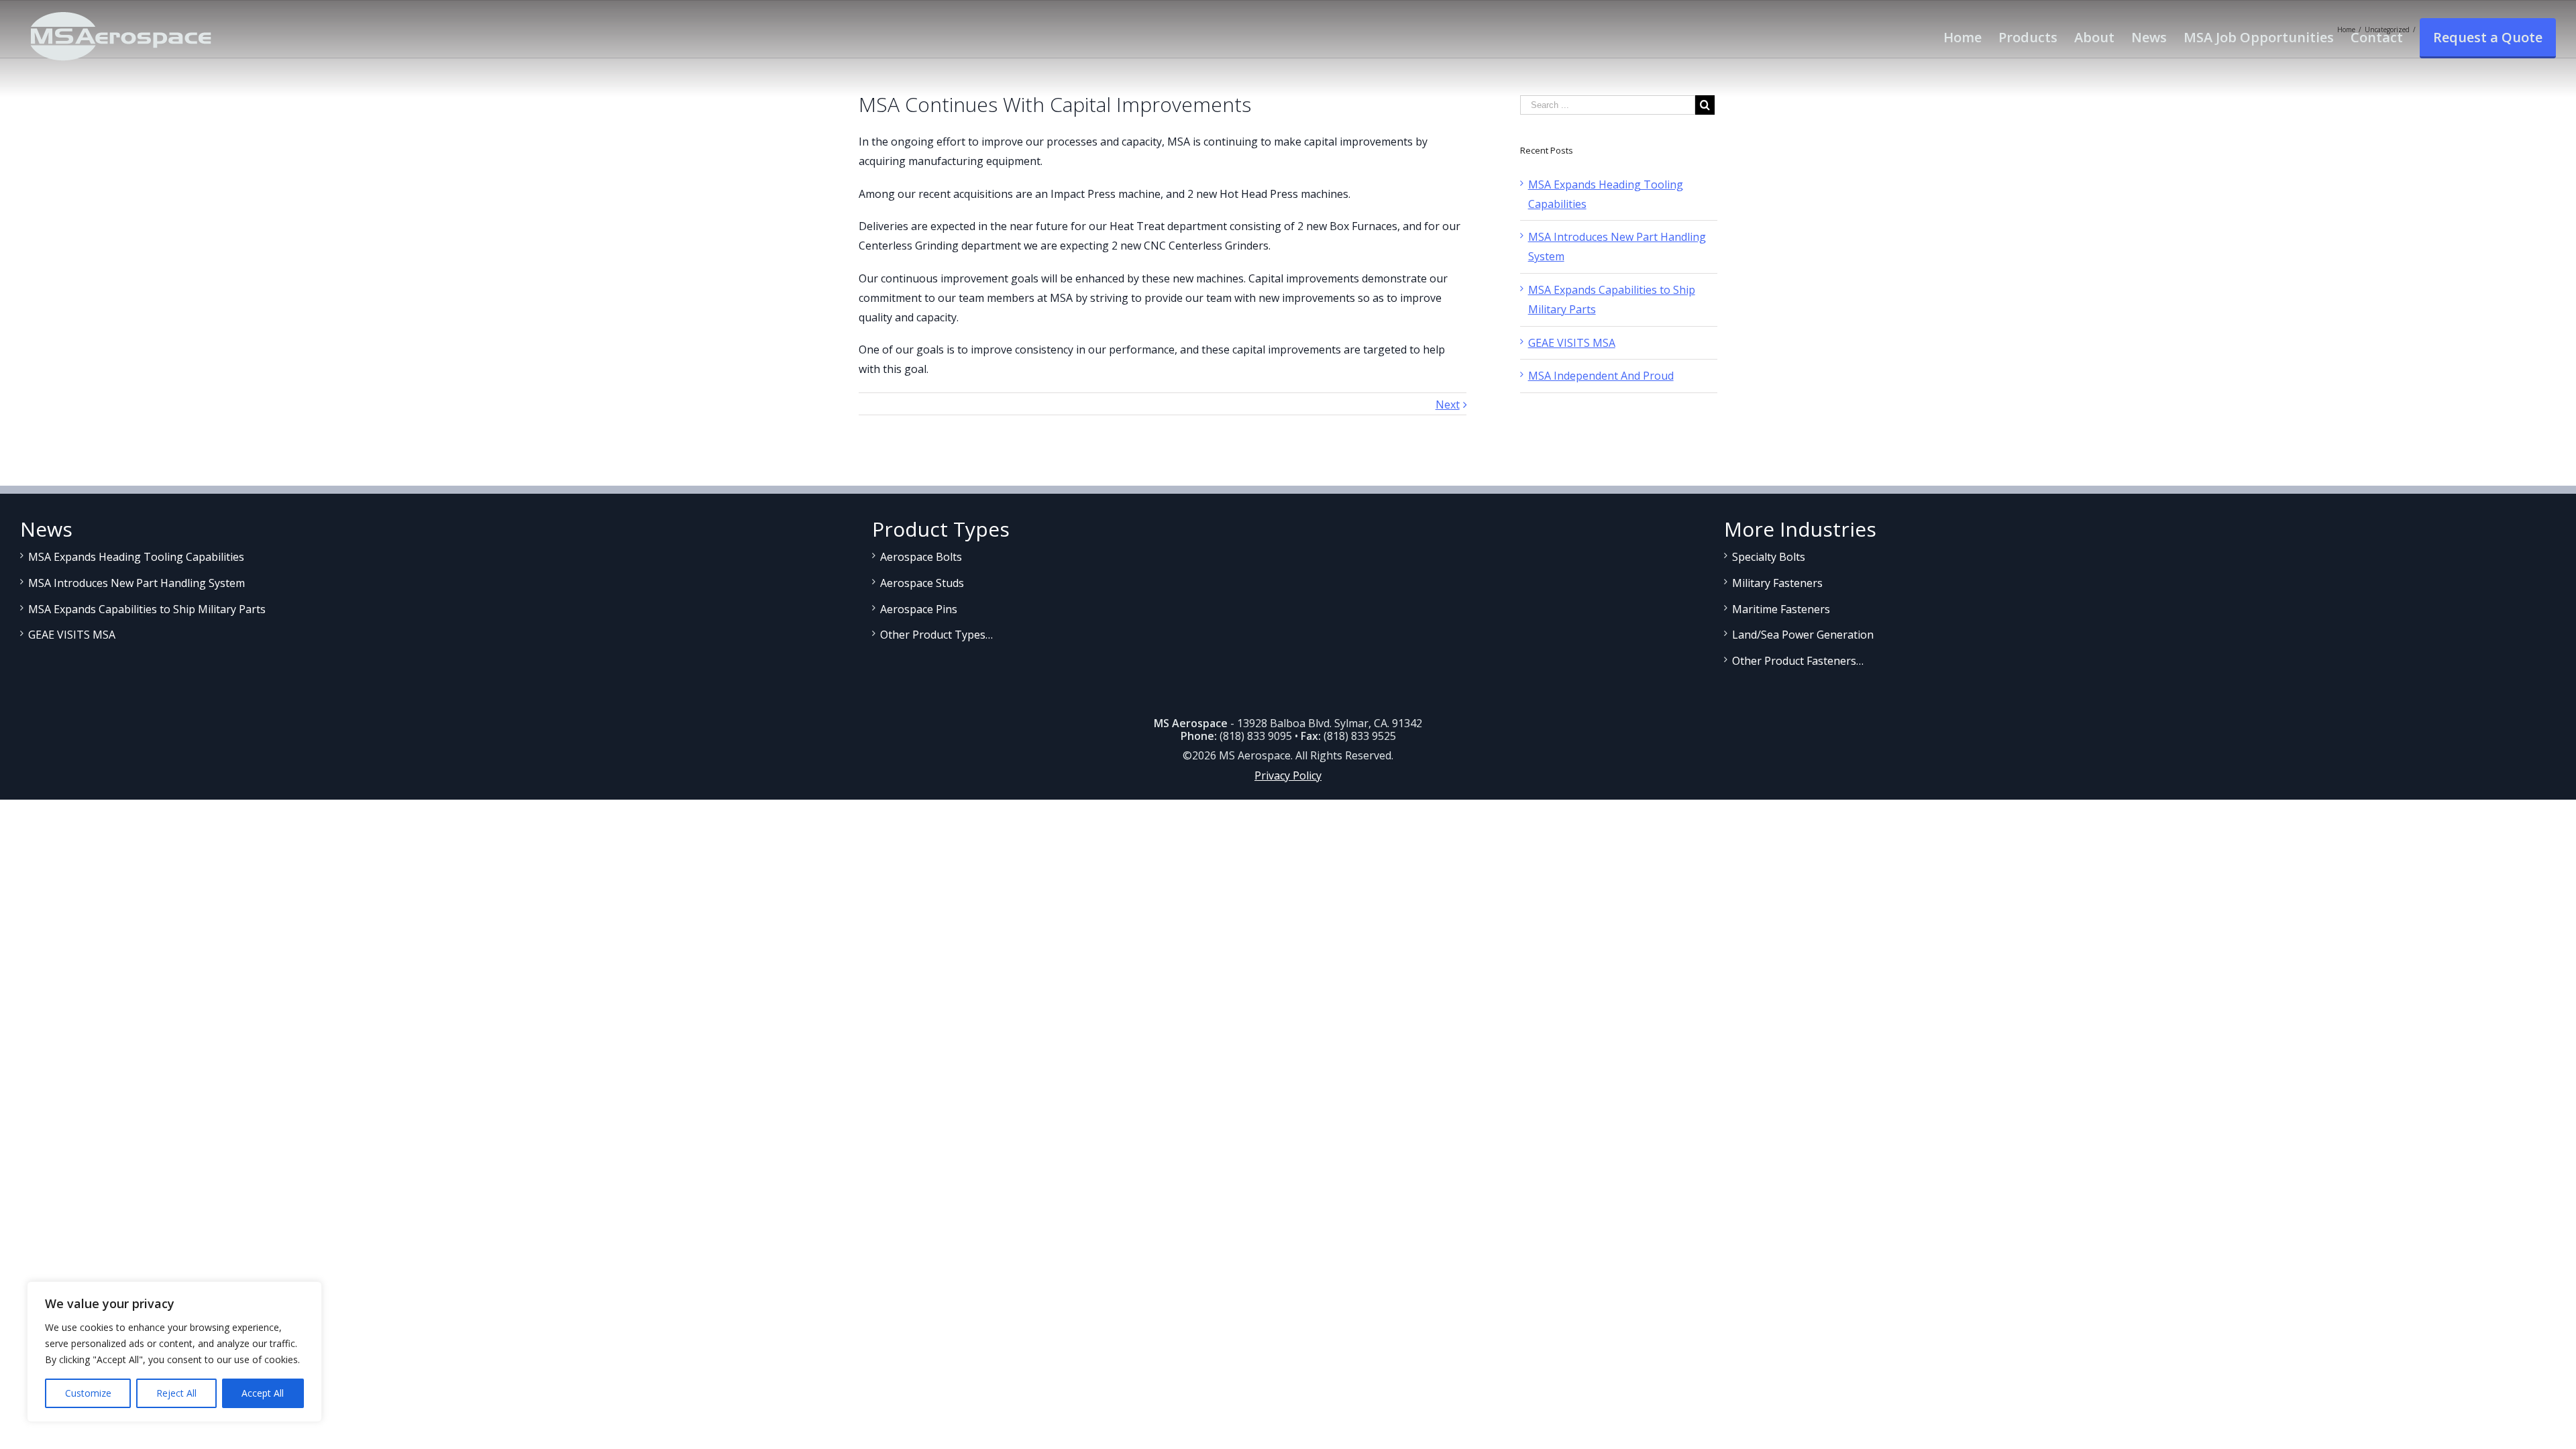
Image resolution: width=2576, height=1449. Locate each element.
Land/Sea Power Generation (1803, 635)
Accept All (263, 1393)
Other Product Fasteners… (1798, 661)
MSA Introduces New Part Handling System (137, 583)
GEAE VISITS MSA (1572, 343)
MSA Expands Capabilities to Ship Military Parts (147, 609)
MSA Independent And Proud (1601, 376)
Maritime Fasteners (1781, 609)
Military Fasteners (1777, 583)
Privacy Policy (1288, 775)
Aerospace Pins (919, 609)
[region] (174, 1352)
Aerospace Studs (922, 583)
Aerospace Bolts (921, 557)
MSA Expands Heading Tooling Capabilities (136, 557)
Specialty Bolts (1769, 557)
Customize (88, 1393)
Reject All (176, 1393)
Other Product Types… (936, 635)
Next (1448, 405)
